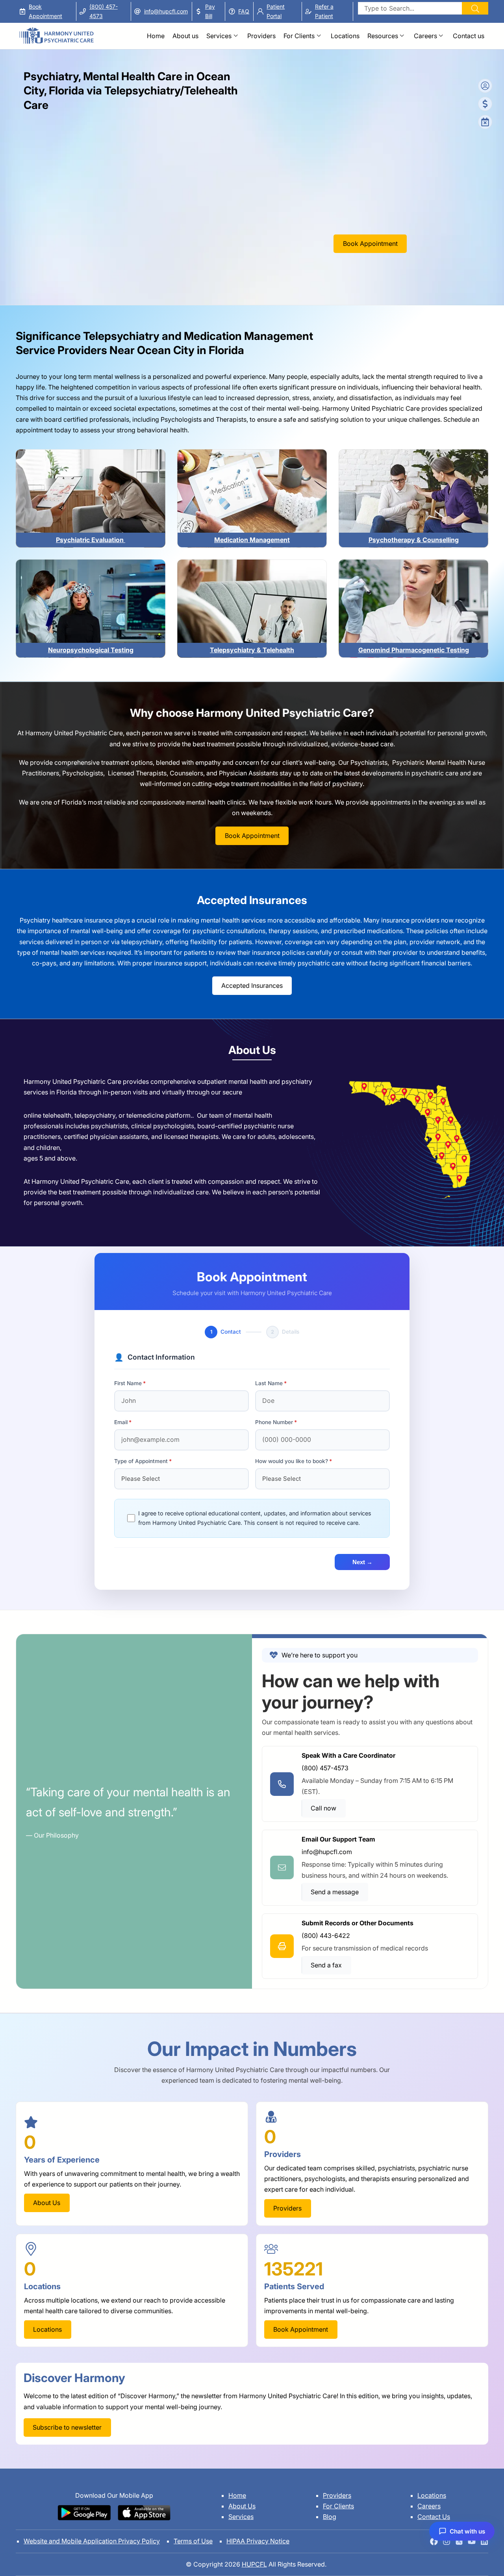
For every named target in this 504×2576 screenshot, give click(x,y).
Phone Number (274, 1422)
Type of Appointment (141, 1461)
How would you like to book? (292, 1461)
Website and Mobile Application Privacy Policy (92, 2541)
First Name (128, 1383)
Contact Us (434, 2517)
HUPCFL (254, 2564)
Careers (425, 36)
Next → (362, 1562)
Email (121, 1422)
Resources (383, 36)
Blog (330, 2517)
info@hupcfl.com (166, 11)
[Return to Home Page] (56, 32)
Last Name (269, 1383)
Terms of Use (193, 2541)
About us (185, 36)
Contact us (469, 36)
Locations (345, 36)
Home (156, 36)
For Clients (299, 36)
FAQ (244, 11)
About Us (242, 2506)
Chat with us (467, 2531)
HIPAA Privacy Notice (258, 2541)
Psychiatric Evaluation (91, 540)
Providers (261, 36)
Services (219, 36)
